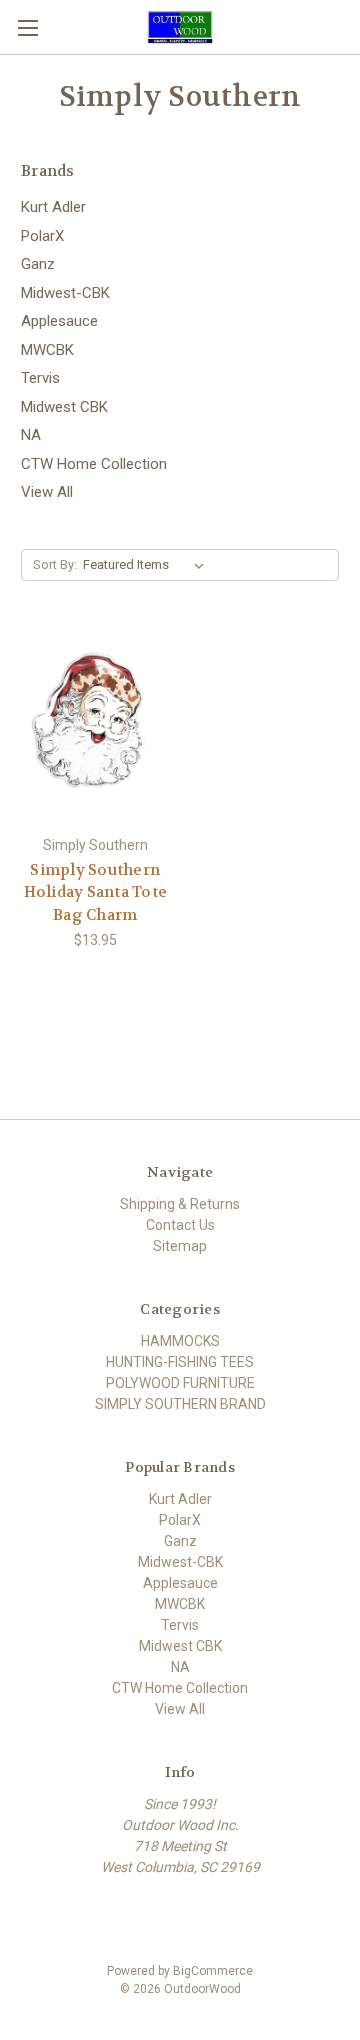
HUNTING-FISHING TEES (180, 1362)
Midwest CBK (64, 407)
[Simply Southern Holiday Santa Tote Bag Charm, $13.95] (95, 727)
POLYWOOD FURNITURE (180, 1383)
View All (47, 492)
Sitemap (180, 1246)
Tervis (40, 378)
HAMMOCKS (180, 1341)
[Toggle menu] (27, 27)
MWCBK (47, 350)
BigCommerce (213, 1971)
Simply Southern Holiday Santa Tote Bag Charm (96, 892)
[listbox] (147, 565)
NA (31, 435)
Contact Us (180, 1225)
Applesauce (59, 321)
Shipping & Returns (180, 1204)
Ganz (38, 264)
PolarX (42, 236)
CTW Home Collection (94, 464)
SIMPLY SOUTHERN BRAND (180, 1404)
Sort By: (55, 564)
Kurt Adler (53, 207)
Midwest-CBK (65, 293)
